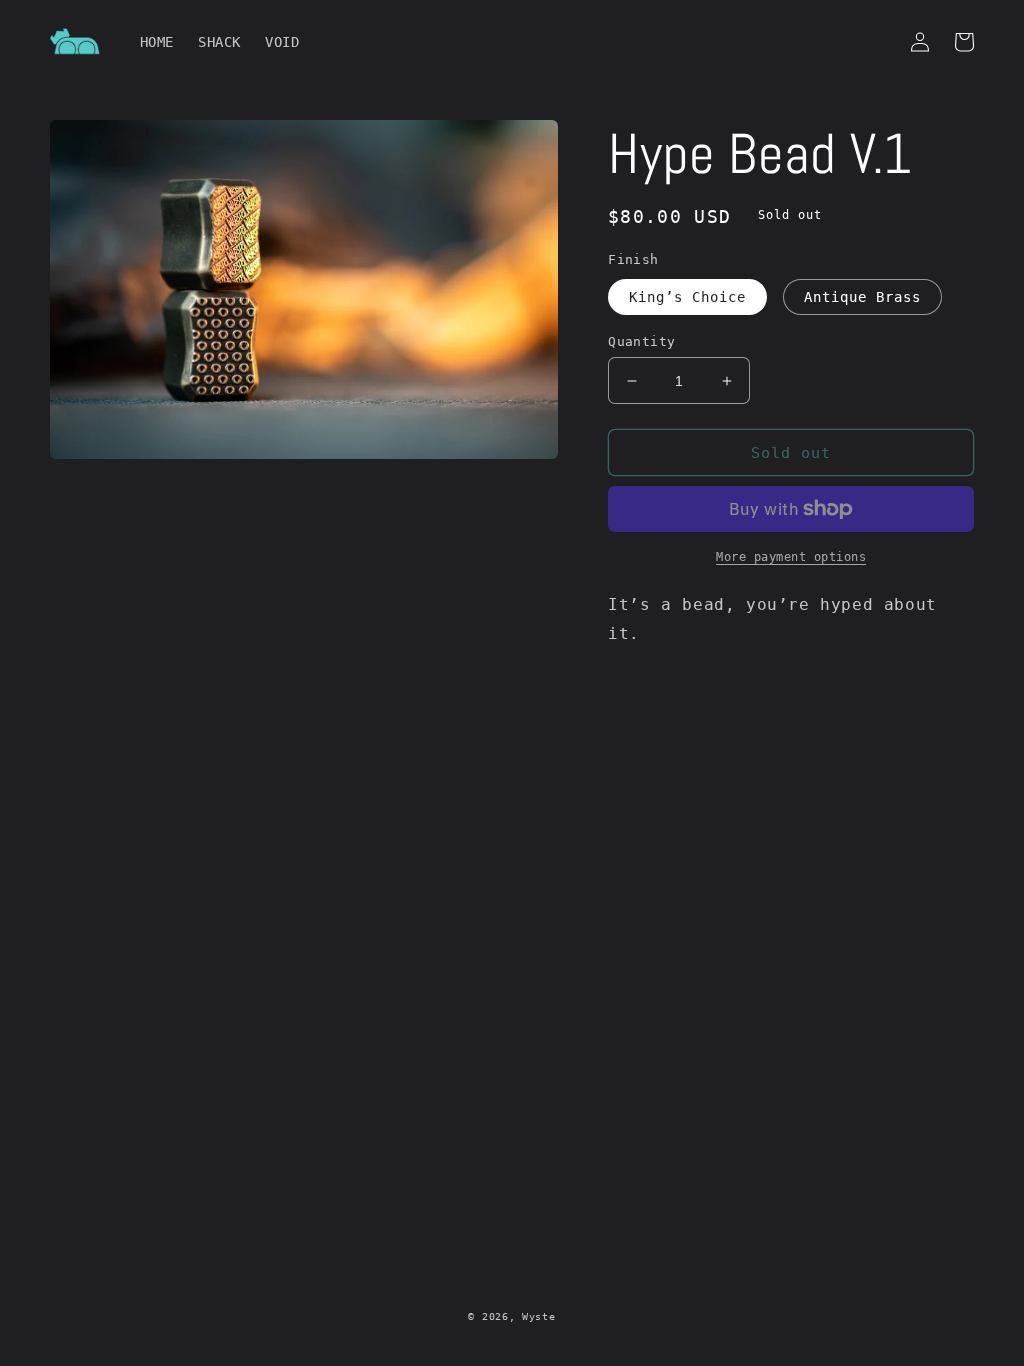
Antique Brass (862, 297)
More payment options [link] (791, 557)
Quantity (641, 341)
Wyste (539, 1316)
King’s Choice (687, 297)
